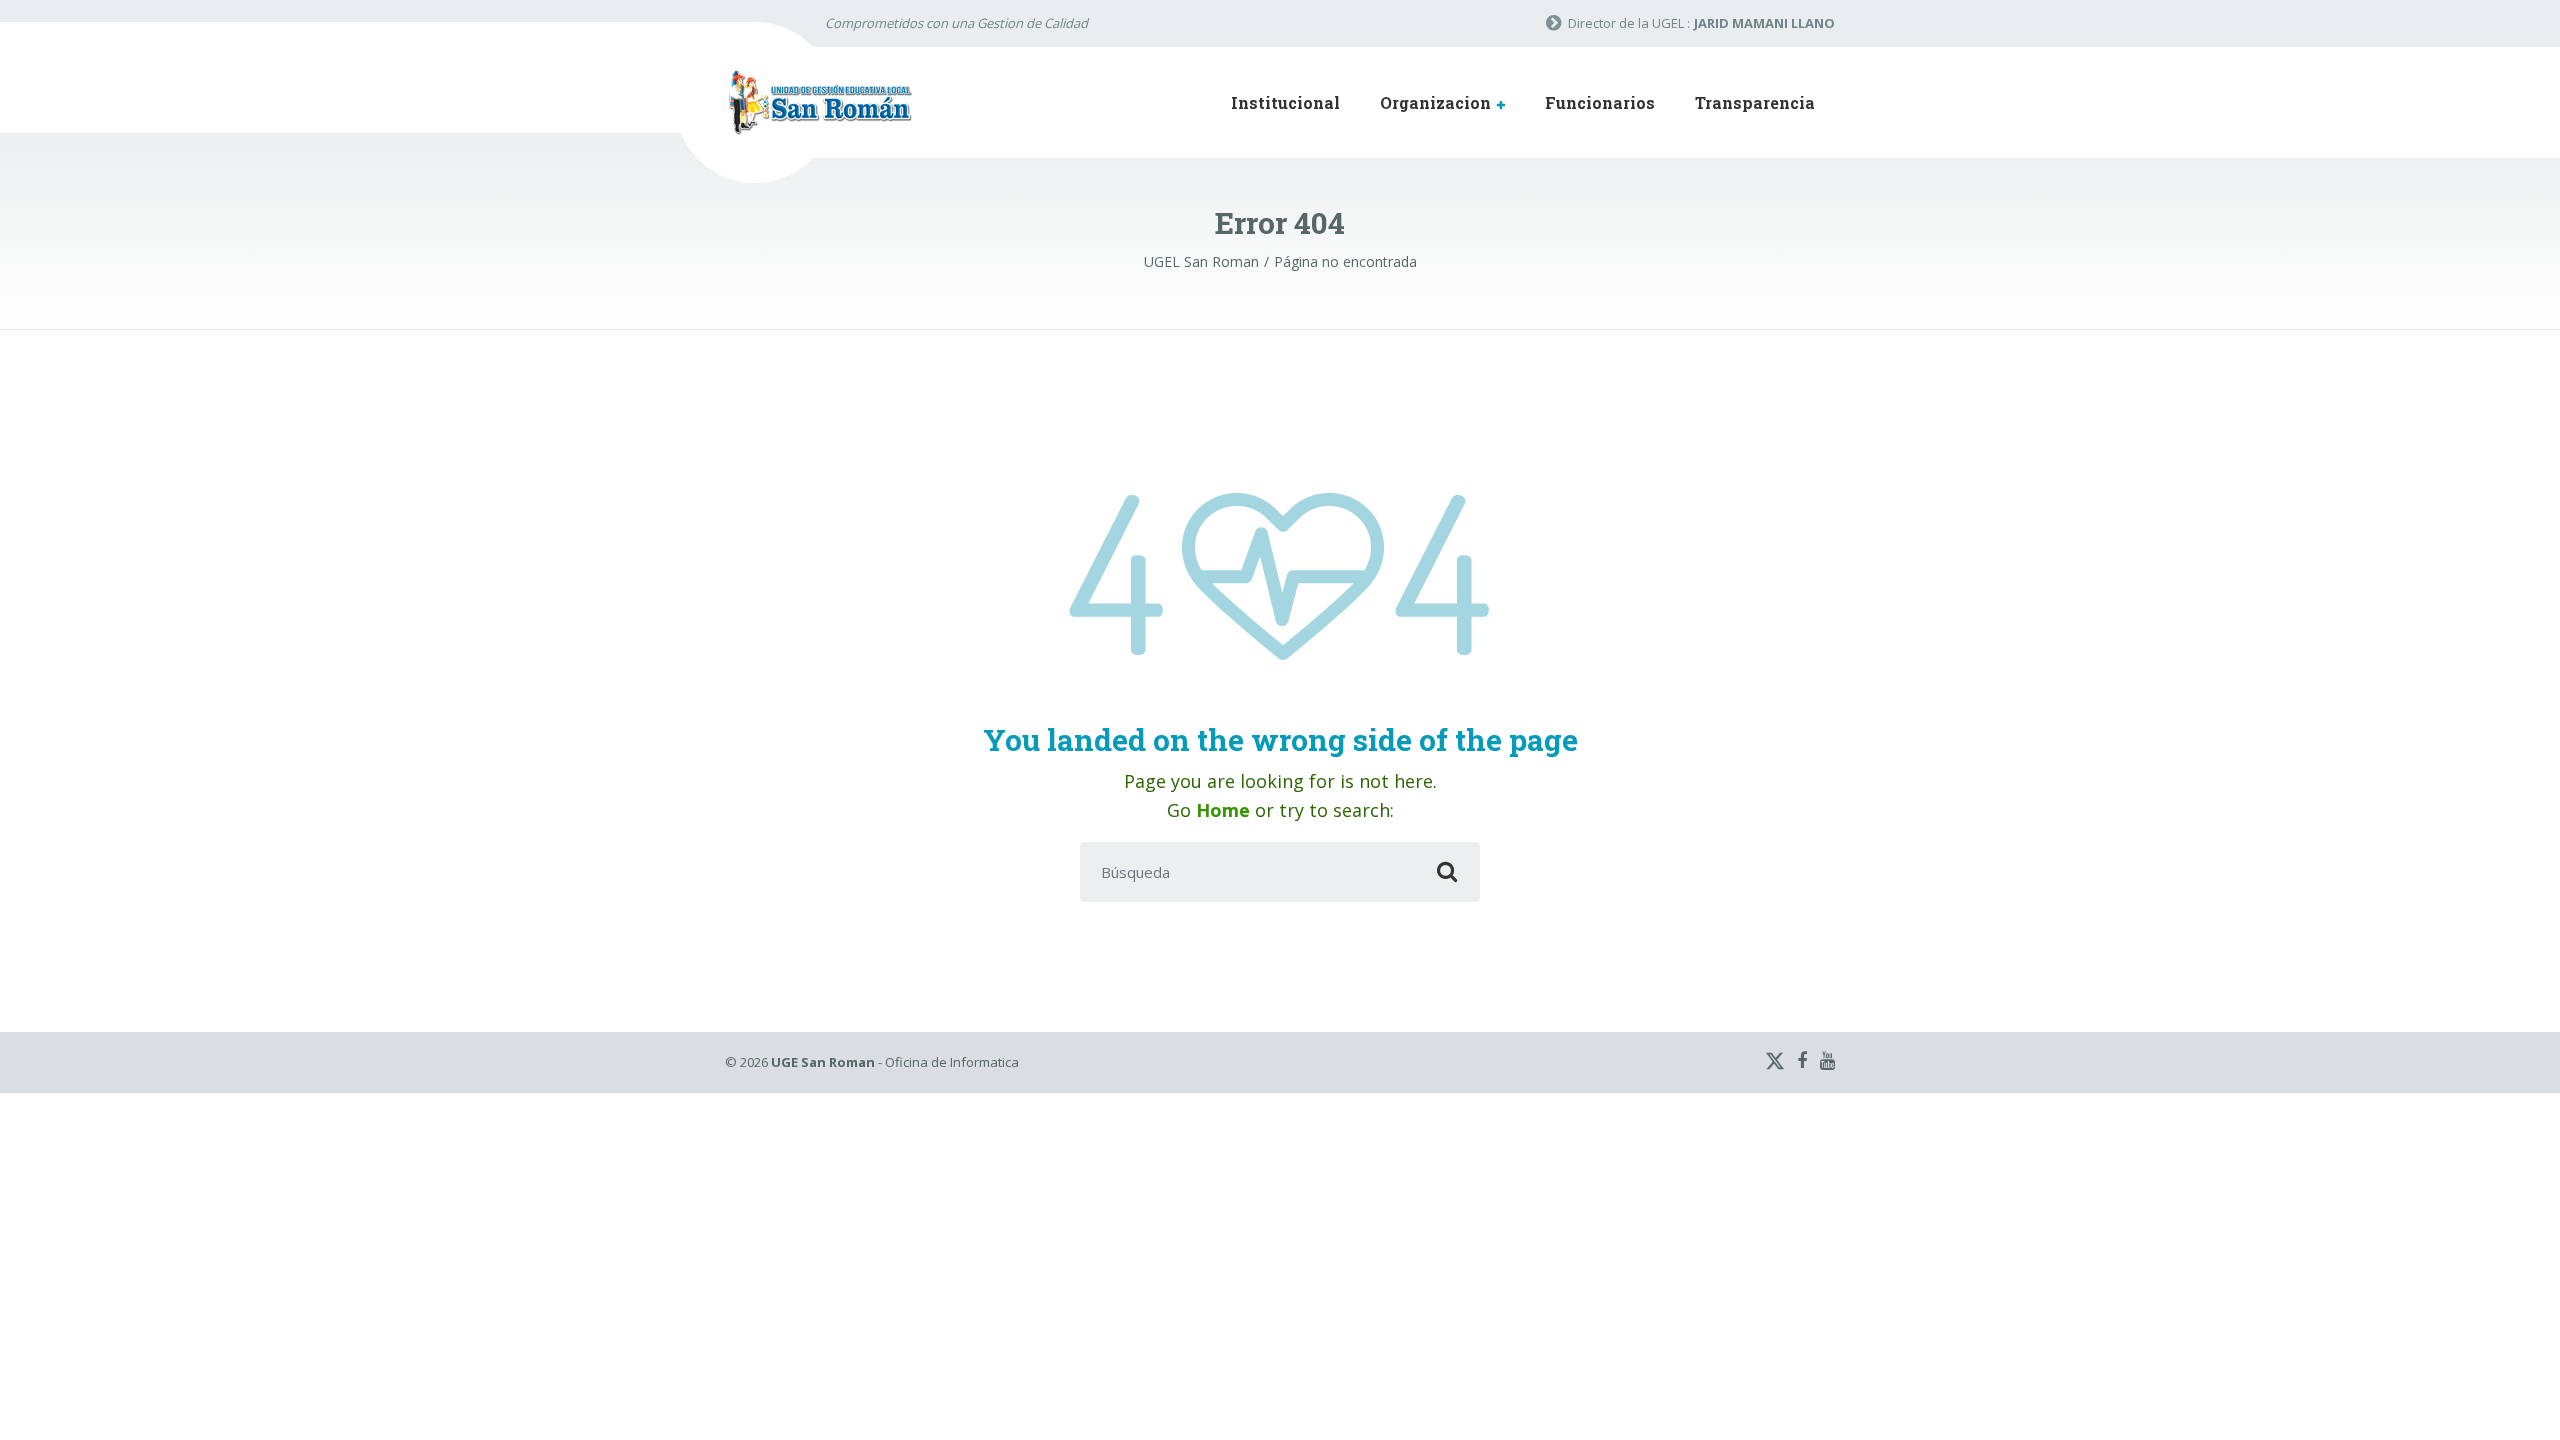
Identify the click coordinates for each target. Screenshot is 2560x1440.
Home (1223, 810)
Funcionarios (1600, 102)
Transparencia (1755, 102)
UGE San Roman (823, 1062)
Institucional (1285, 102)
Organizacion (1435, 102)
